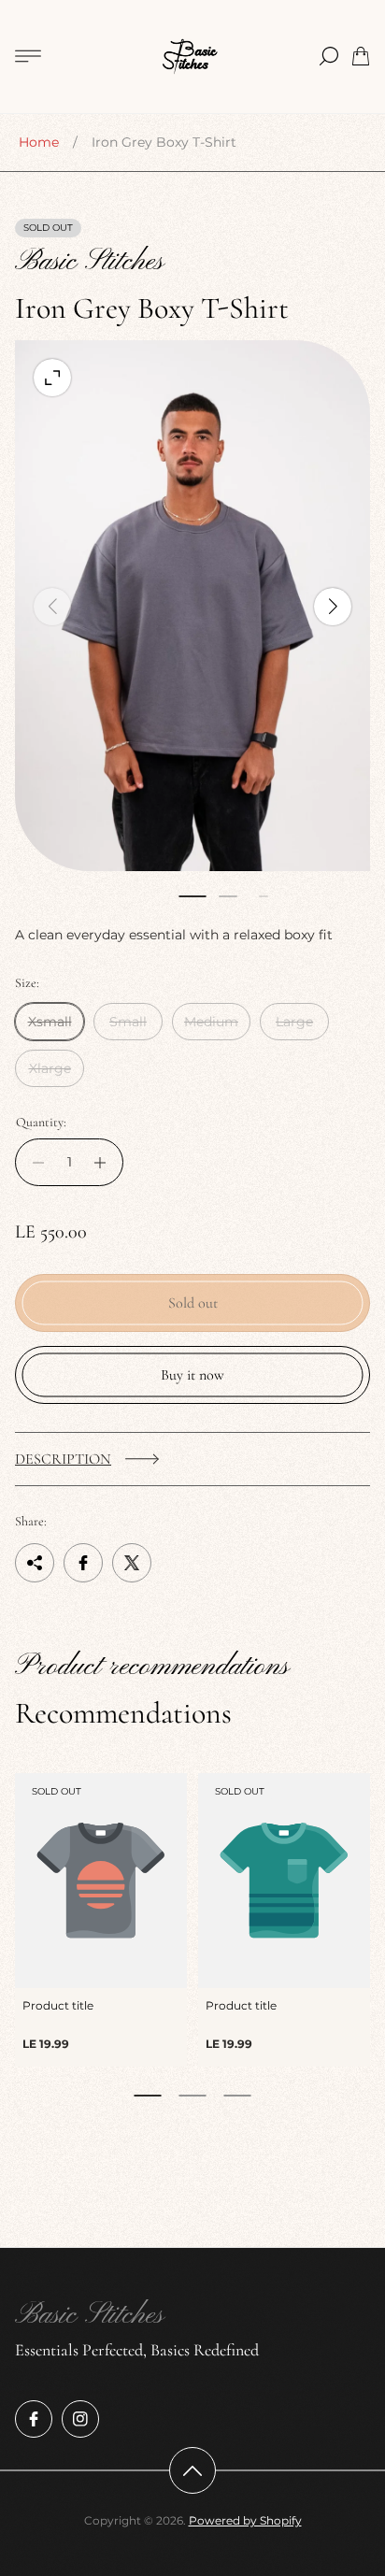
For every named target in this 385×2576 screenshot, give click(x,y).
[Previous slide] (52, 607)
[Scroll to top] (192, 2470)
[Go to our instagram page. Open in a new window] (80, 2419)
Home (39, 142)
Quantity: (41, 1123)
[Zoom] (52, 378)
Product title (58, 2005)
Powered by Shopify (245, 2520)
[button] (192, 896)
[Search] (329, 56)
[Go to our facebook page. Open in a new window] (34, 2419)
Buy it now (192, 1375)
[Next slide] (333, 607)
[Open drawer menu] (28, 56)
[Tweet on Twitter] (132, 1563)
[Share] (35, 1563)
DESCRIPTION (63, 1459)
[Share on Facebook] (83, 1563)
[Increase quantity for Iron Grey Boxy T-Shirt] (105, 1162)
